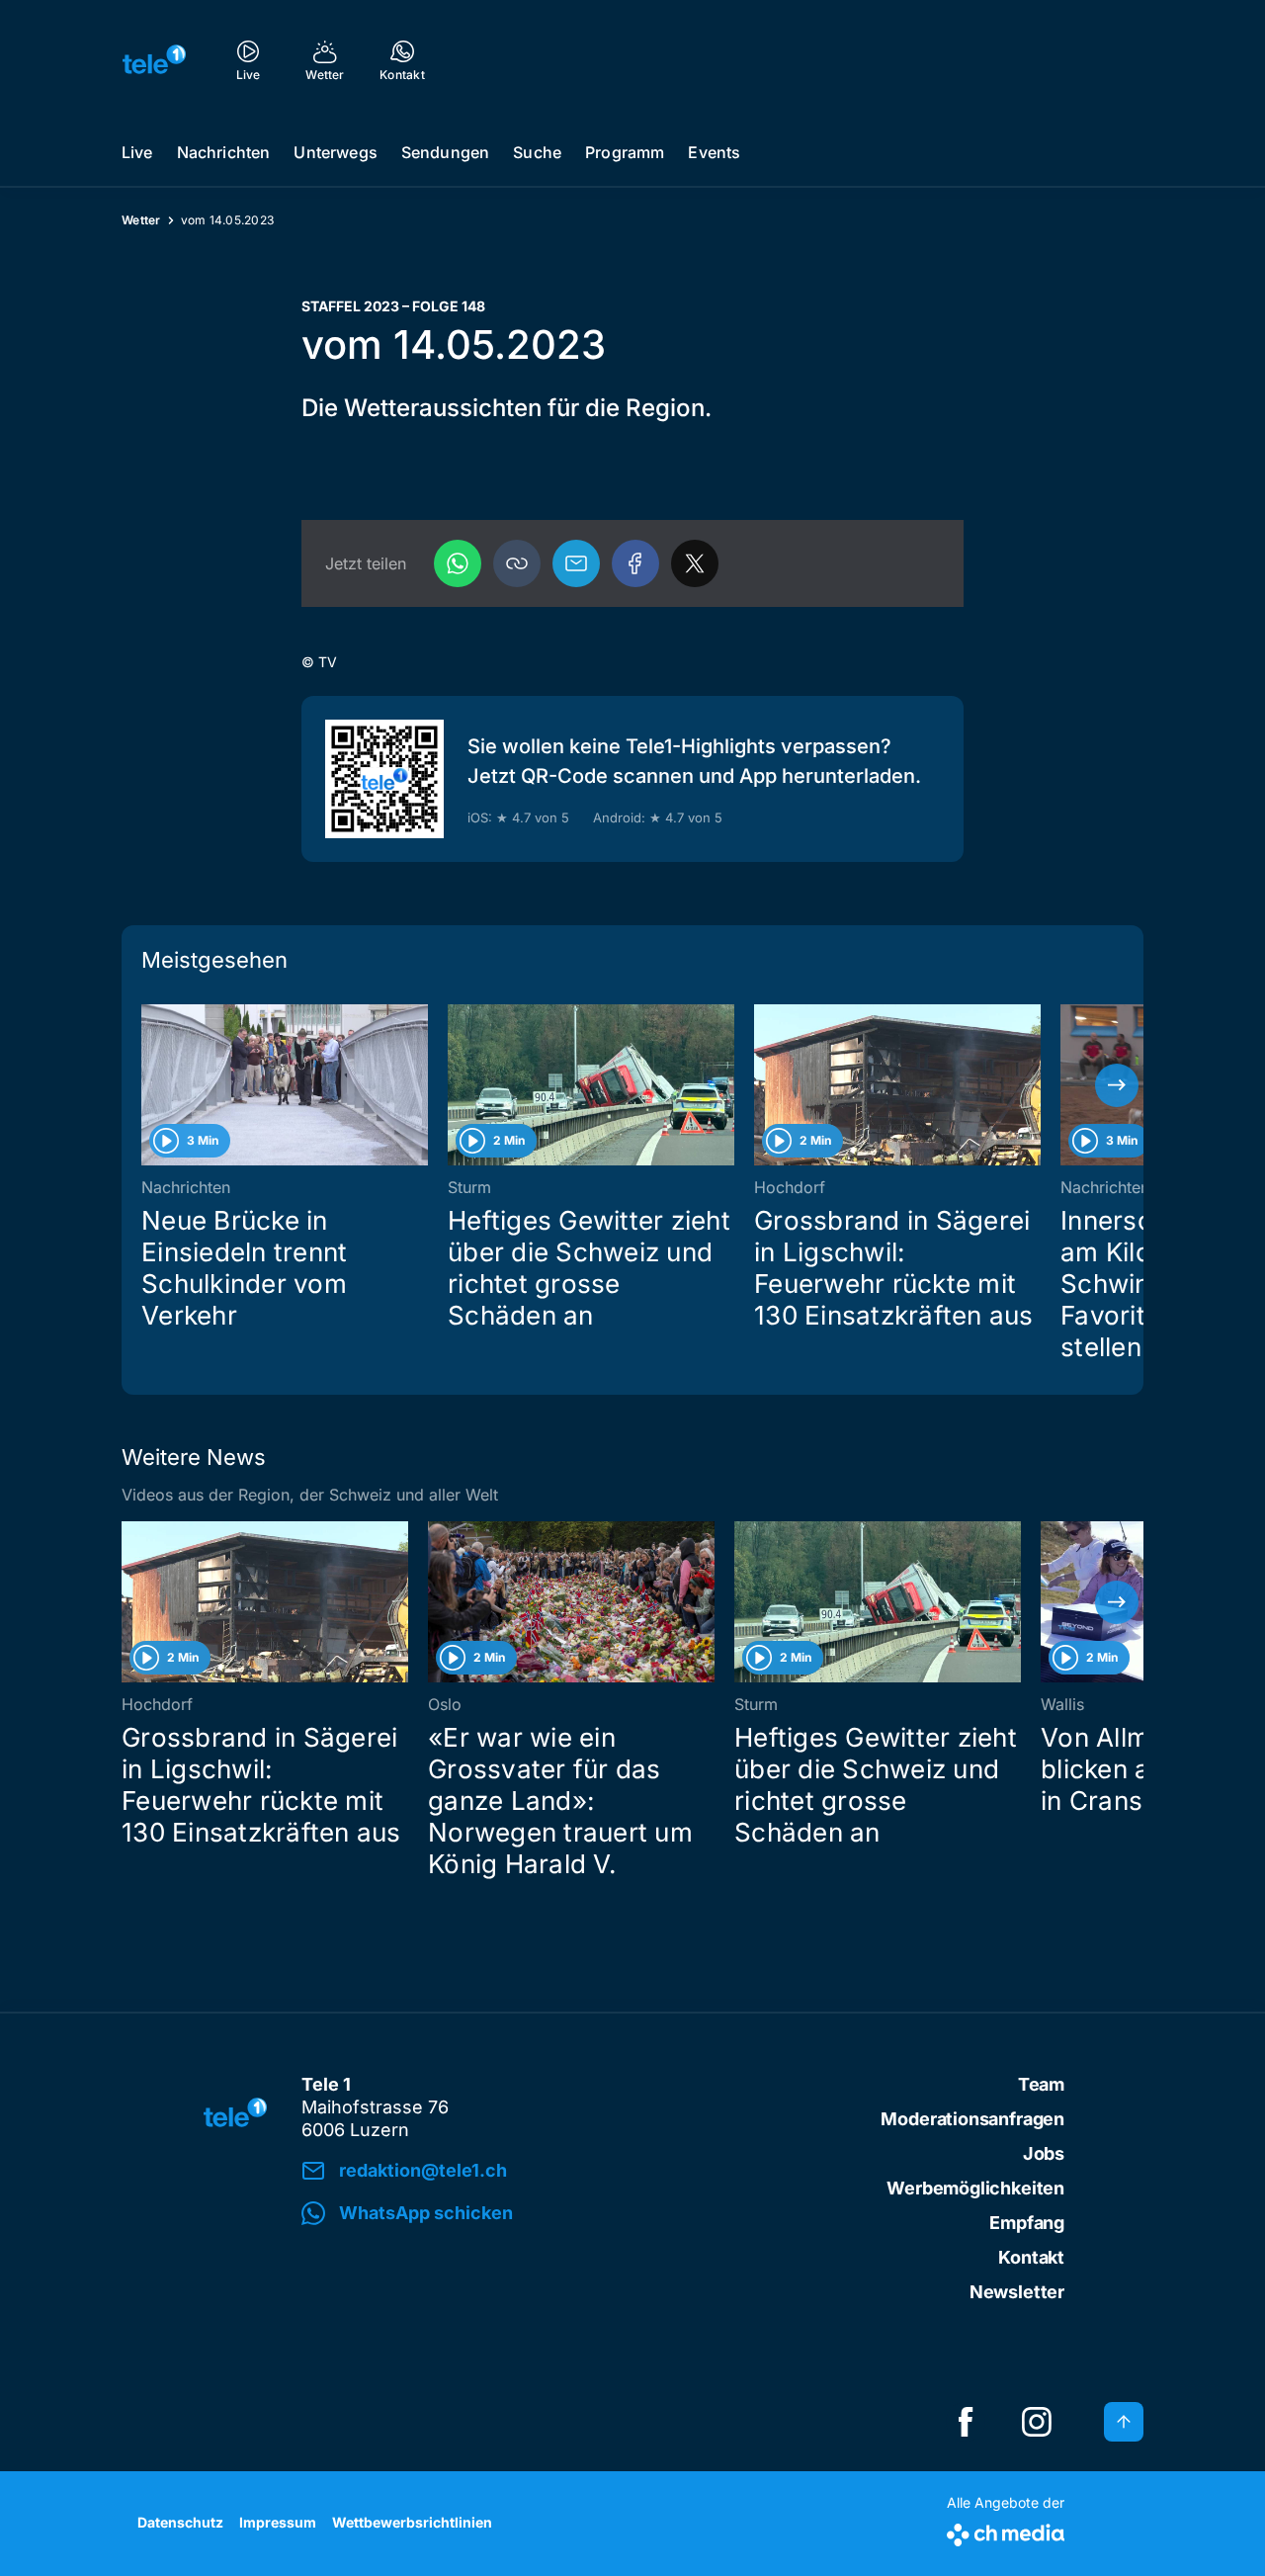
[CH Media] (1006, 2531)
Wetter (141, 220)
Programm (625, 152)
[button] (517, 563)
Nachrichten (224, 152)
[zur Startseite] (154, 59)
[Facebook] (635, 563)
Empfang (1027, 2223)
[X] (695, 563)
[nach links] (148, 1085)
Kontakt (1031, 2257)
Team (1041, 2084)
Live (137, 152)
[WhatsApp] (458, 563)
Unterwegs (335, 152)
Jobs (1044, 2153)
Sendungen (445, 152)
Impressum (278, 2522)
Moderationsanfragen (972, 2119)
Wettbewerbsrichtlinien (412, 2522)
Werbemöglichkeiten (975, 2188)
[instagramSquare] (1037, 2422)
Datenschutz (180, 2522)
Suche (537, 152)
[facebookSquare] (966, 2422)
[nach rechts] (1117, 1085)
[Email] (576, 563)
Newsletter (1017, 2292)
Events (714, 152)
